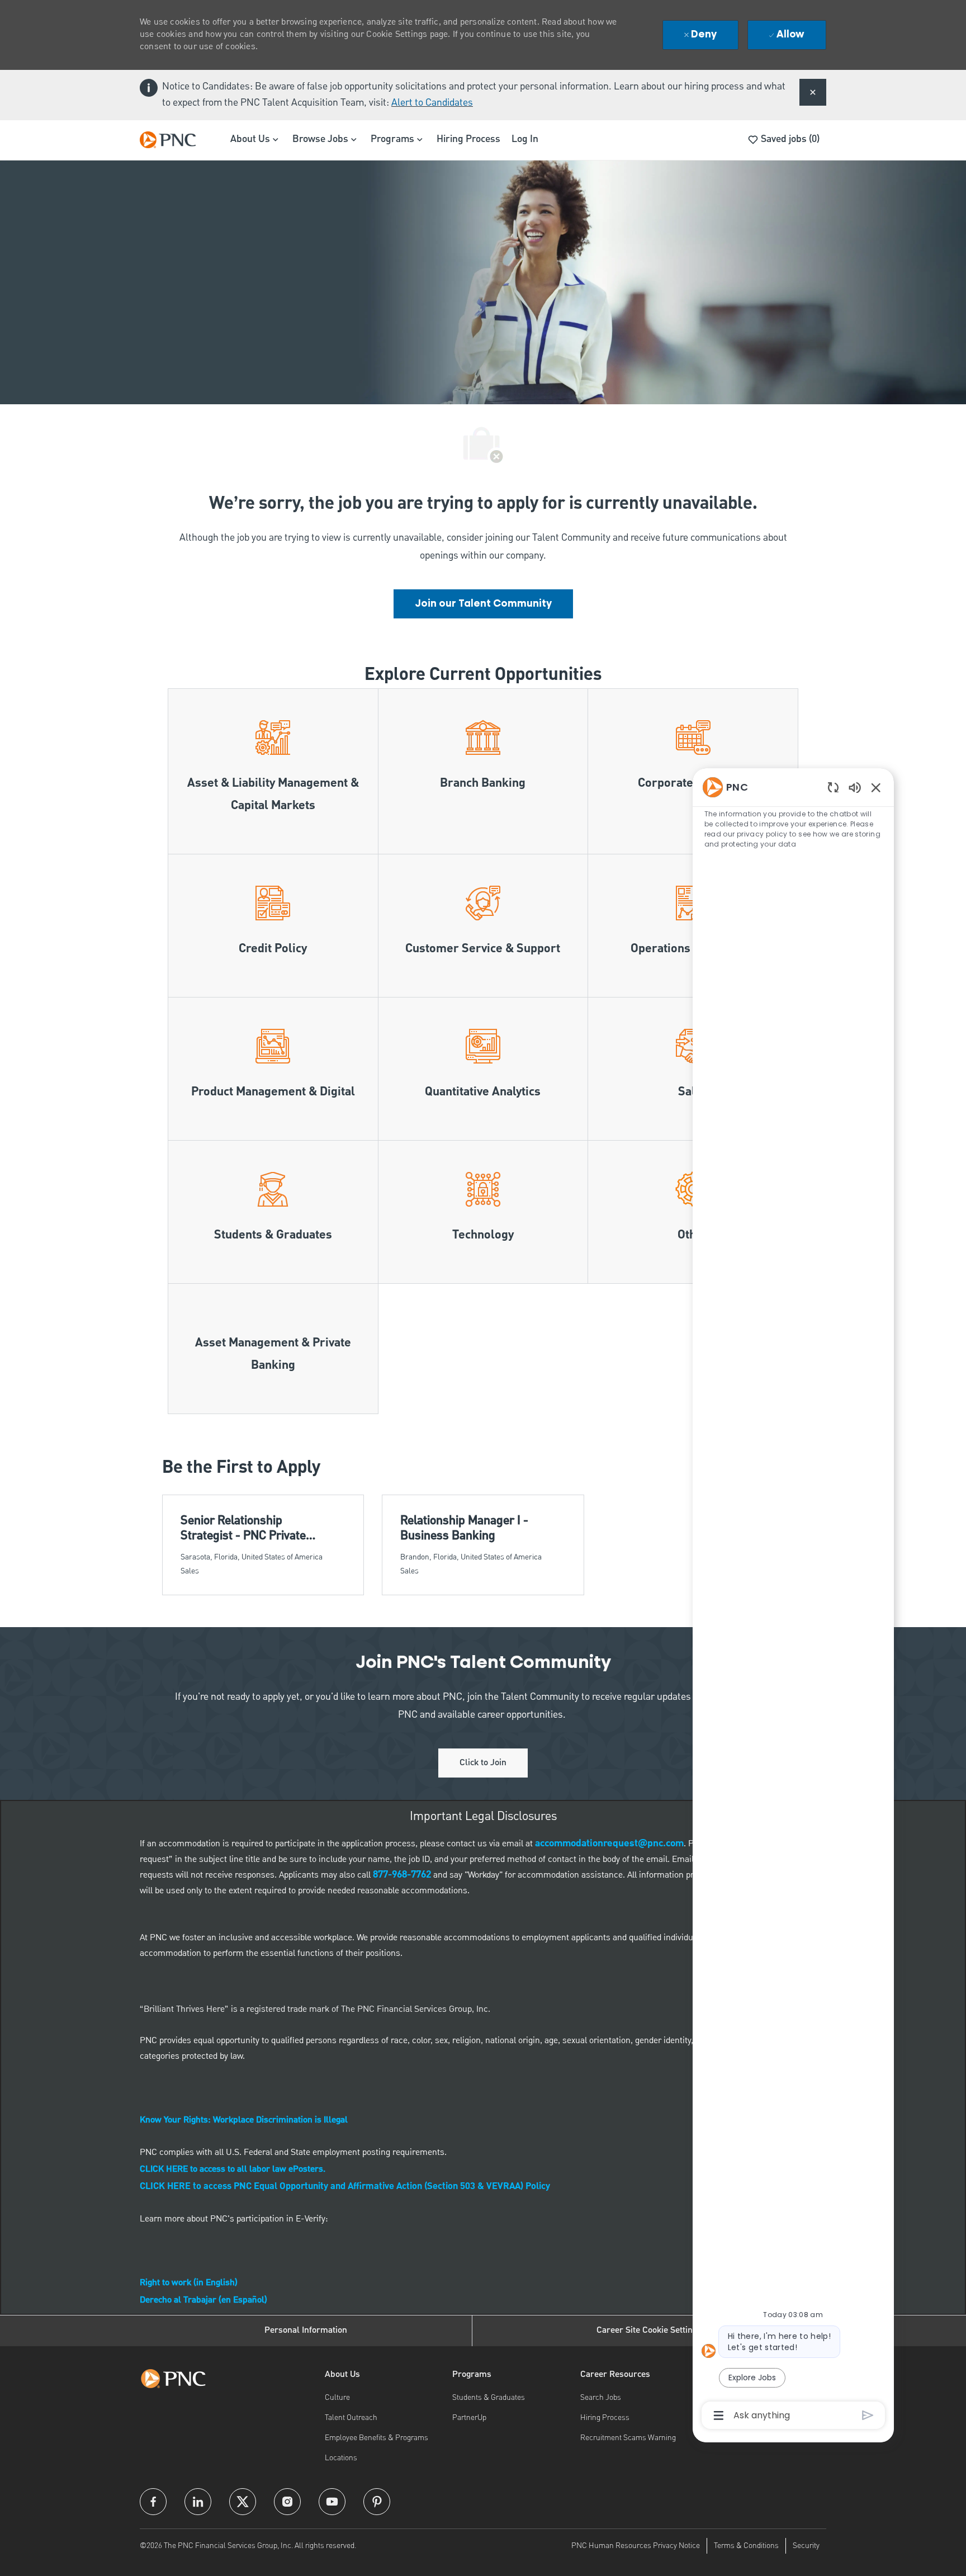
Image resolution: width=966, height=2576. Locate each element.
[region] (793, 1601)
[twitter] (243, 2502)
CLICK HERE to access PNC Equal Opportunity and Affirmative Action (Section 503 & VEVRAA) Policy (345, 2187)
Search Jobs (601, 2398)
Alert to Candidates (432, 103)
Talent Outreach (351, 2418)
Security (806, 2546)
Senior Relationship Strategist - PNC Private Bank (243, 1528)
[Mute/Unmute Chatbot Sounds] (855, 787)
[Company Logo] (173, 140)
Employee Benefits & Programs (377, 2438)
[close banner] (813, 92)
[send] (868, 2415)
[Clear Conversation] (833, 787)
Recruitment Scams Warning (628, 2438)
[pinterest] (377, 2502)
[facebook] (153, 2502)
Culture (337, 2398)
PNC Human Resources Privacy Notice (636, 2546)
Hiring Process (468, 139)
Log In (525, 139)
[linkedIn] (198, 2502)
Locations (341, 2458)
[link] (483, 604)
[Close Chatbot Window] (876, 787)
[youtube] (332, 2502)
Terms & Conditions (746, 2546)
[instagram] (287, 2502)
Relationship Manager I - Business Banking (464, 1528)
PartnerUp (469, 2418)
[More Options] (719, 2416)
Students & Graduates (489, 2398)
